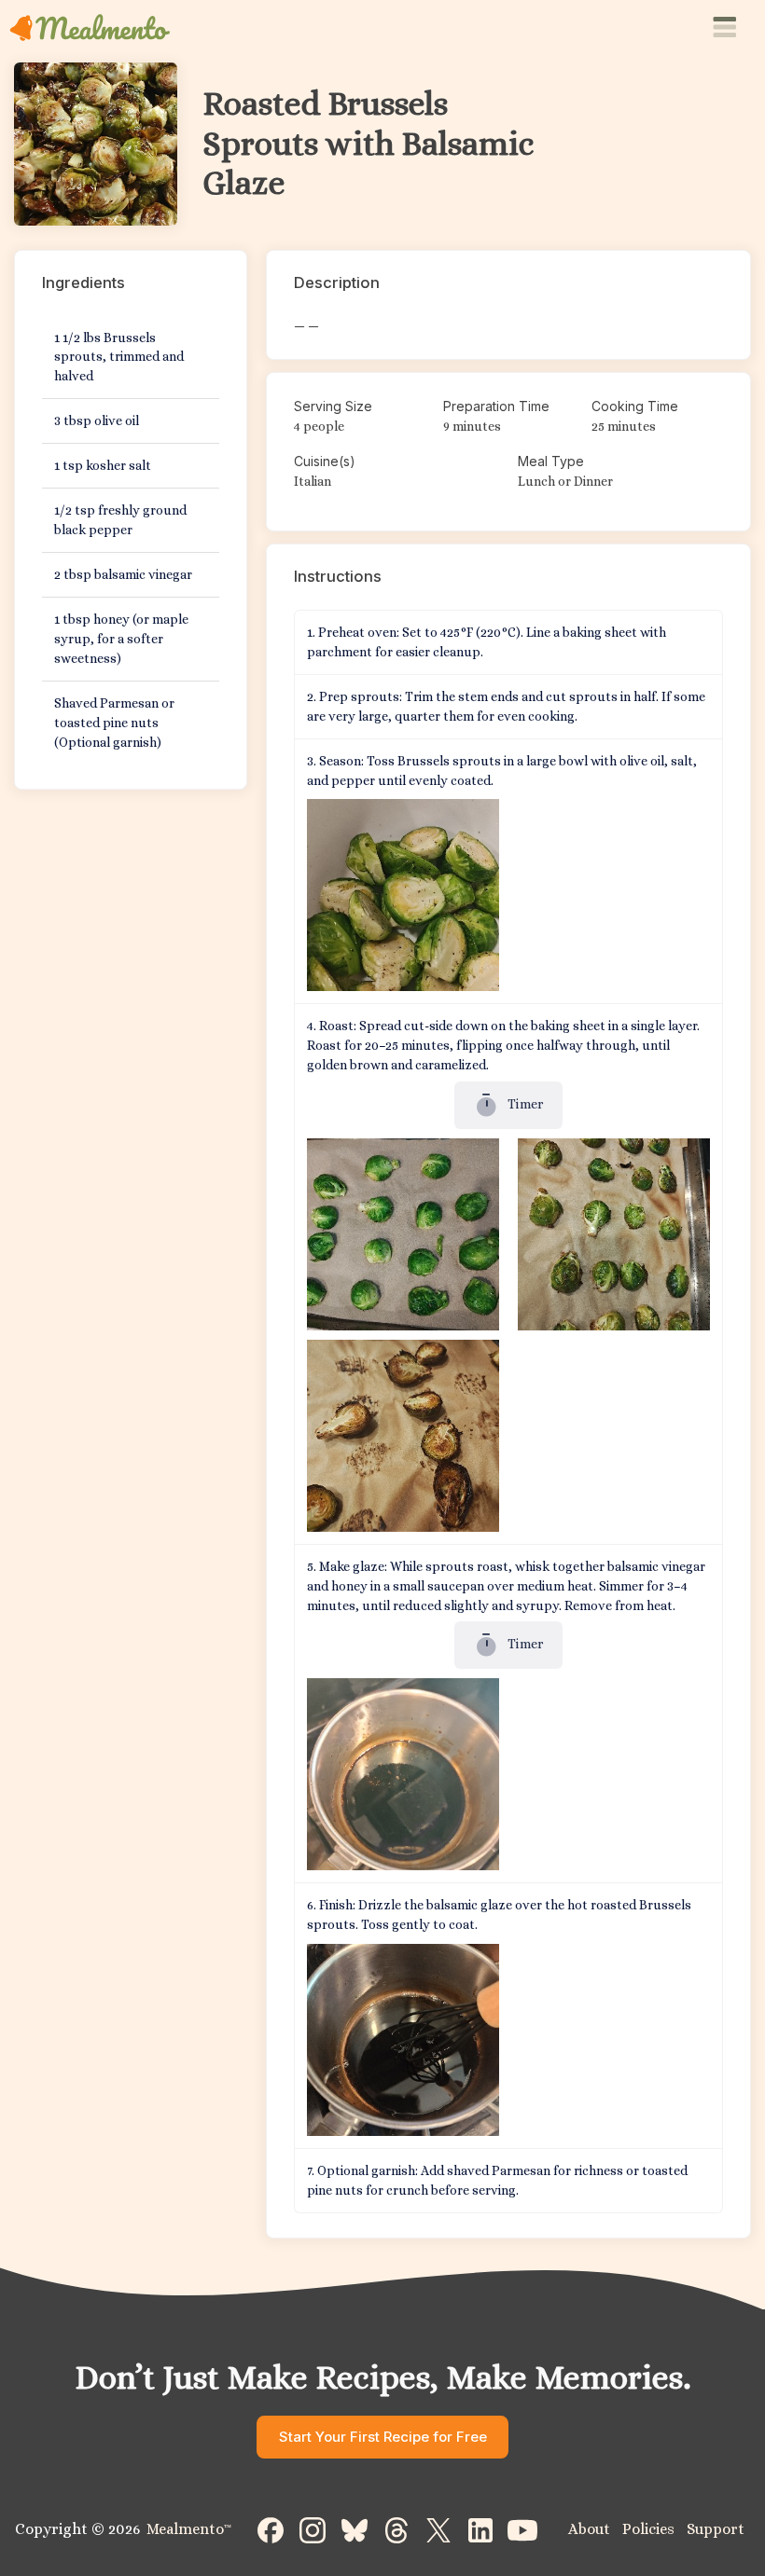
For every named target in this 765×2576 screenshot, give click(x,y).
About (589, 2529)
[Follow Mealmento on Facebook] (271, 2529)
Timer (524, 1104)
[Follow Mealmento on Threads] (396, 2529)
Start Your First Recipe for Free (383, 2437)
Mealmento (189, 2529)
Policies (648, 2529)
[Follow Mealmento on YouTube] (522, 2529)
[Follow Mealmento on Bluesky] (355, 2529)
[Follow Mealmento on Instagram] (313, 2529)
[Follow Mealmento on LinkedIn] (480, 2529)
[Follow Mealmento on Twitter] (438, 2529)
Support (716, 2529)
